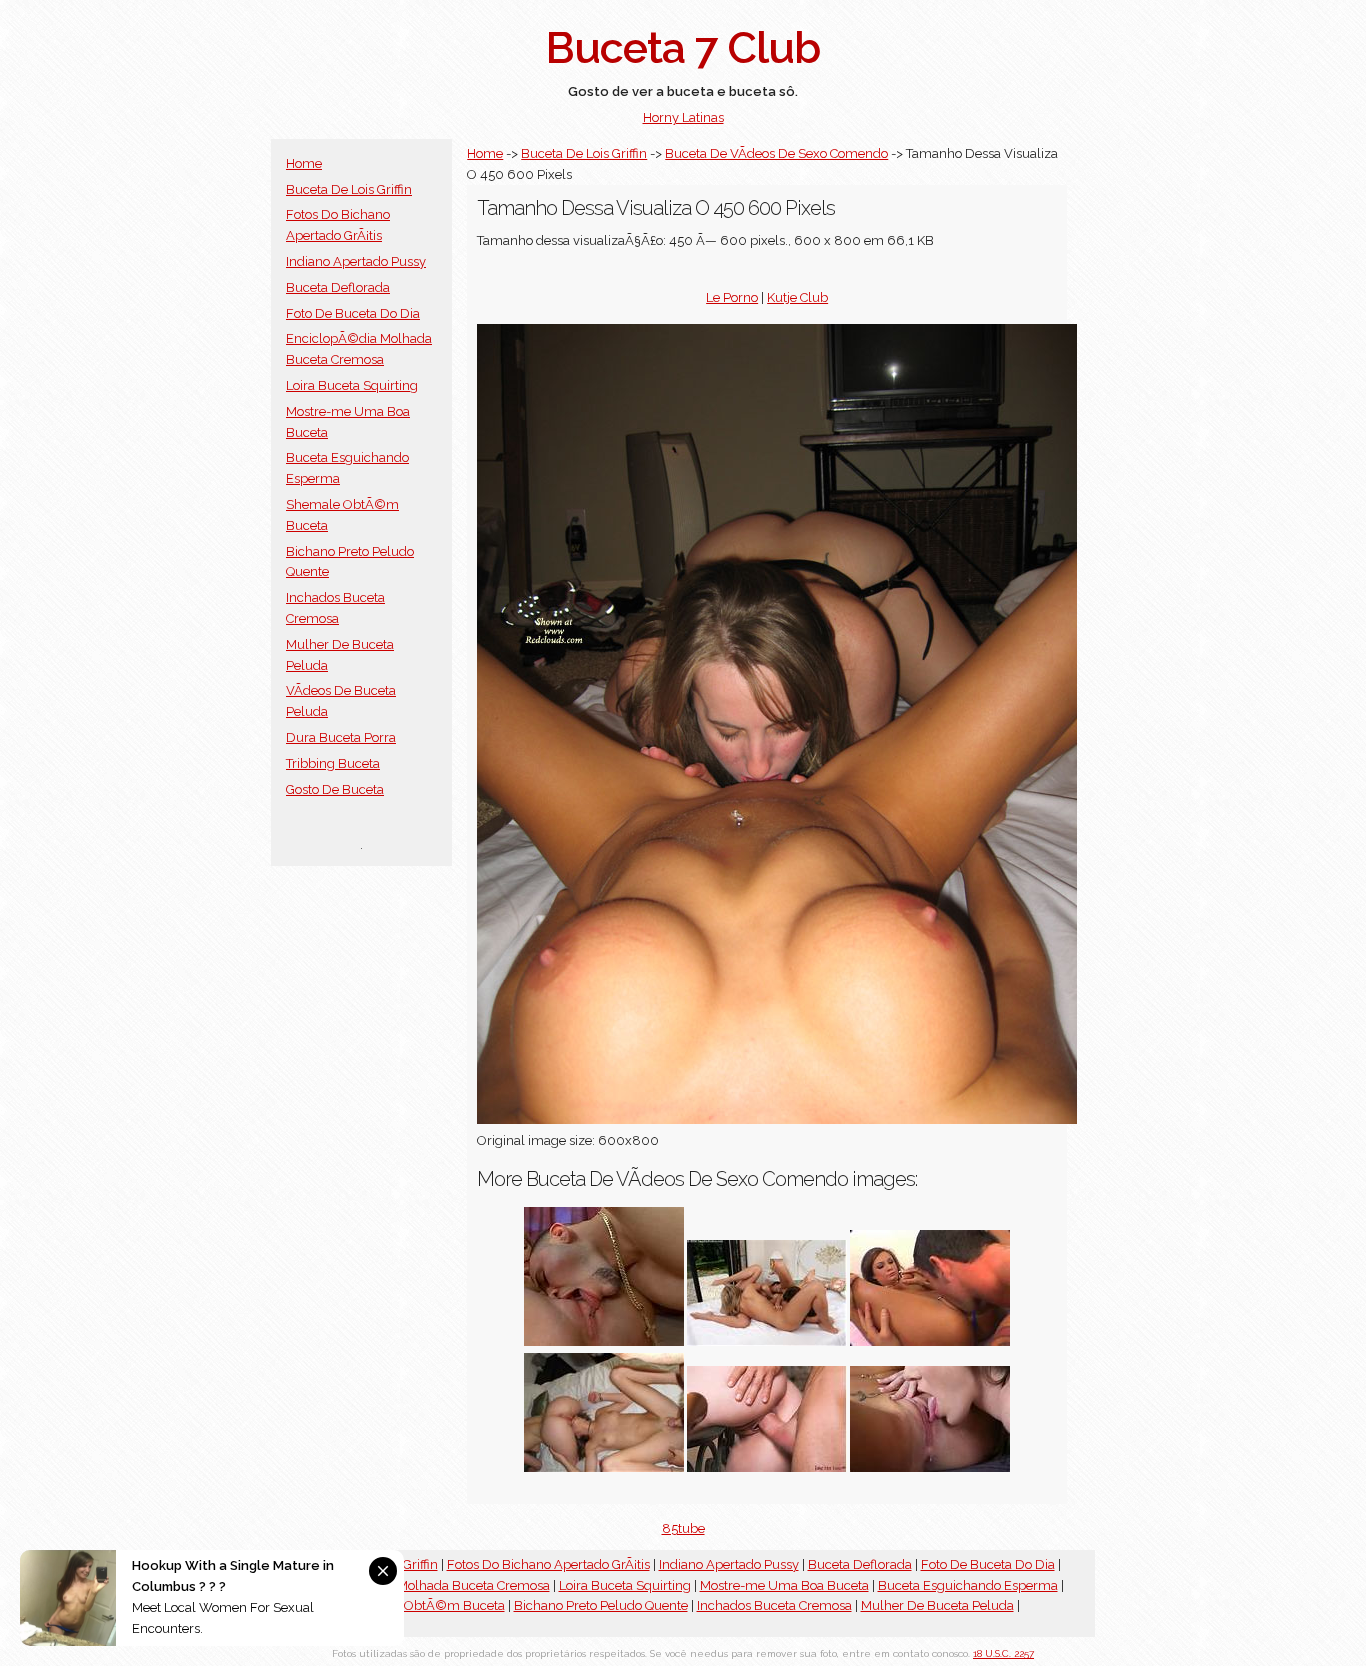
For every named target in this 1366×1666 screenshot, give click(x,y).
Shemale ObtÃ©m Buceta (426, 1605)
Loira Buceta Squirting (352, 385)
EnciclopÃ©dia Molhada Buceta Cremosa (426, 1585)
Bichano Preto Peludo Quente (601, 1605)
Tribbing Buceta (333, 763)
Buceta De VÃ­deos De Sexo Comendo (776, 153)
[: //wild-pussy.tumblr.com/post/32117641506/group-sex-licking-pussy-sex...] (604, 1467)
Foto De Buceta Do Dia (353, 313)
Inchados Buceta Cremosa (774, 1605)
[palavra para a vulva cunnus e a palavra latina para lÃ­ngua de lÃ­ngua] (604, 1341)
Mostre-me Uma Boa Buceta (784, 1585)
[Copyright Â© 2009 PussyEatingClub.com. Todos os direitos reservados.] (767, 1467)
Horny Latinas (683, 117)
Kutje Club (797, 297)
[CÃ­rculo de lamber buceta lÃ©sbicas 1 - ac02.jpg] (767, 1341)
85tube (683, 1528)
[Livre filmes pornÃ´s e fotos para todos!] (930, 1467)
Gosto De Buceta (335, 789)
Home (304, 163)
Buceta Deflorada (338, 287)
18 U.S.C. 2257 (1003, 1653)
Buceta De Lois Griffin (349, 189)
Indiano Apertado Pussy (356, 261)
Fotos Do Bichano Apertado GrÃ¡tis (548, 1564)
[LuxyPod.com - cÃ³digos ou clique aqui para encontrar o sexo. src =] (930, 1341)
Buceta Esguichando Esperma (968, 1585)
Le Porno (732, 297)
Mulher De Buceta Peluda (937, 1605)
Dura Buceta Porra (341, 737)
